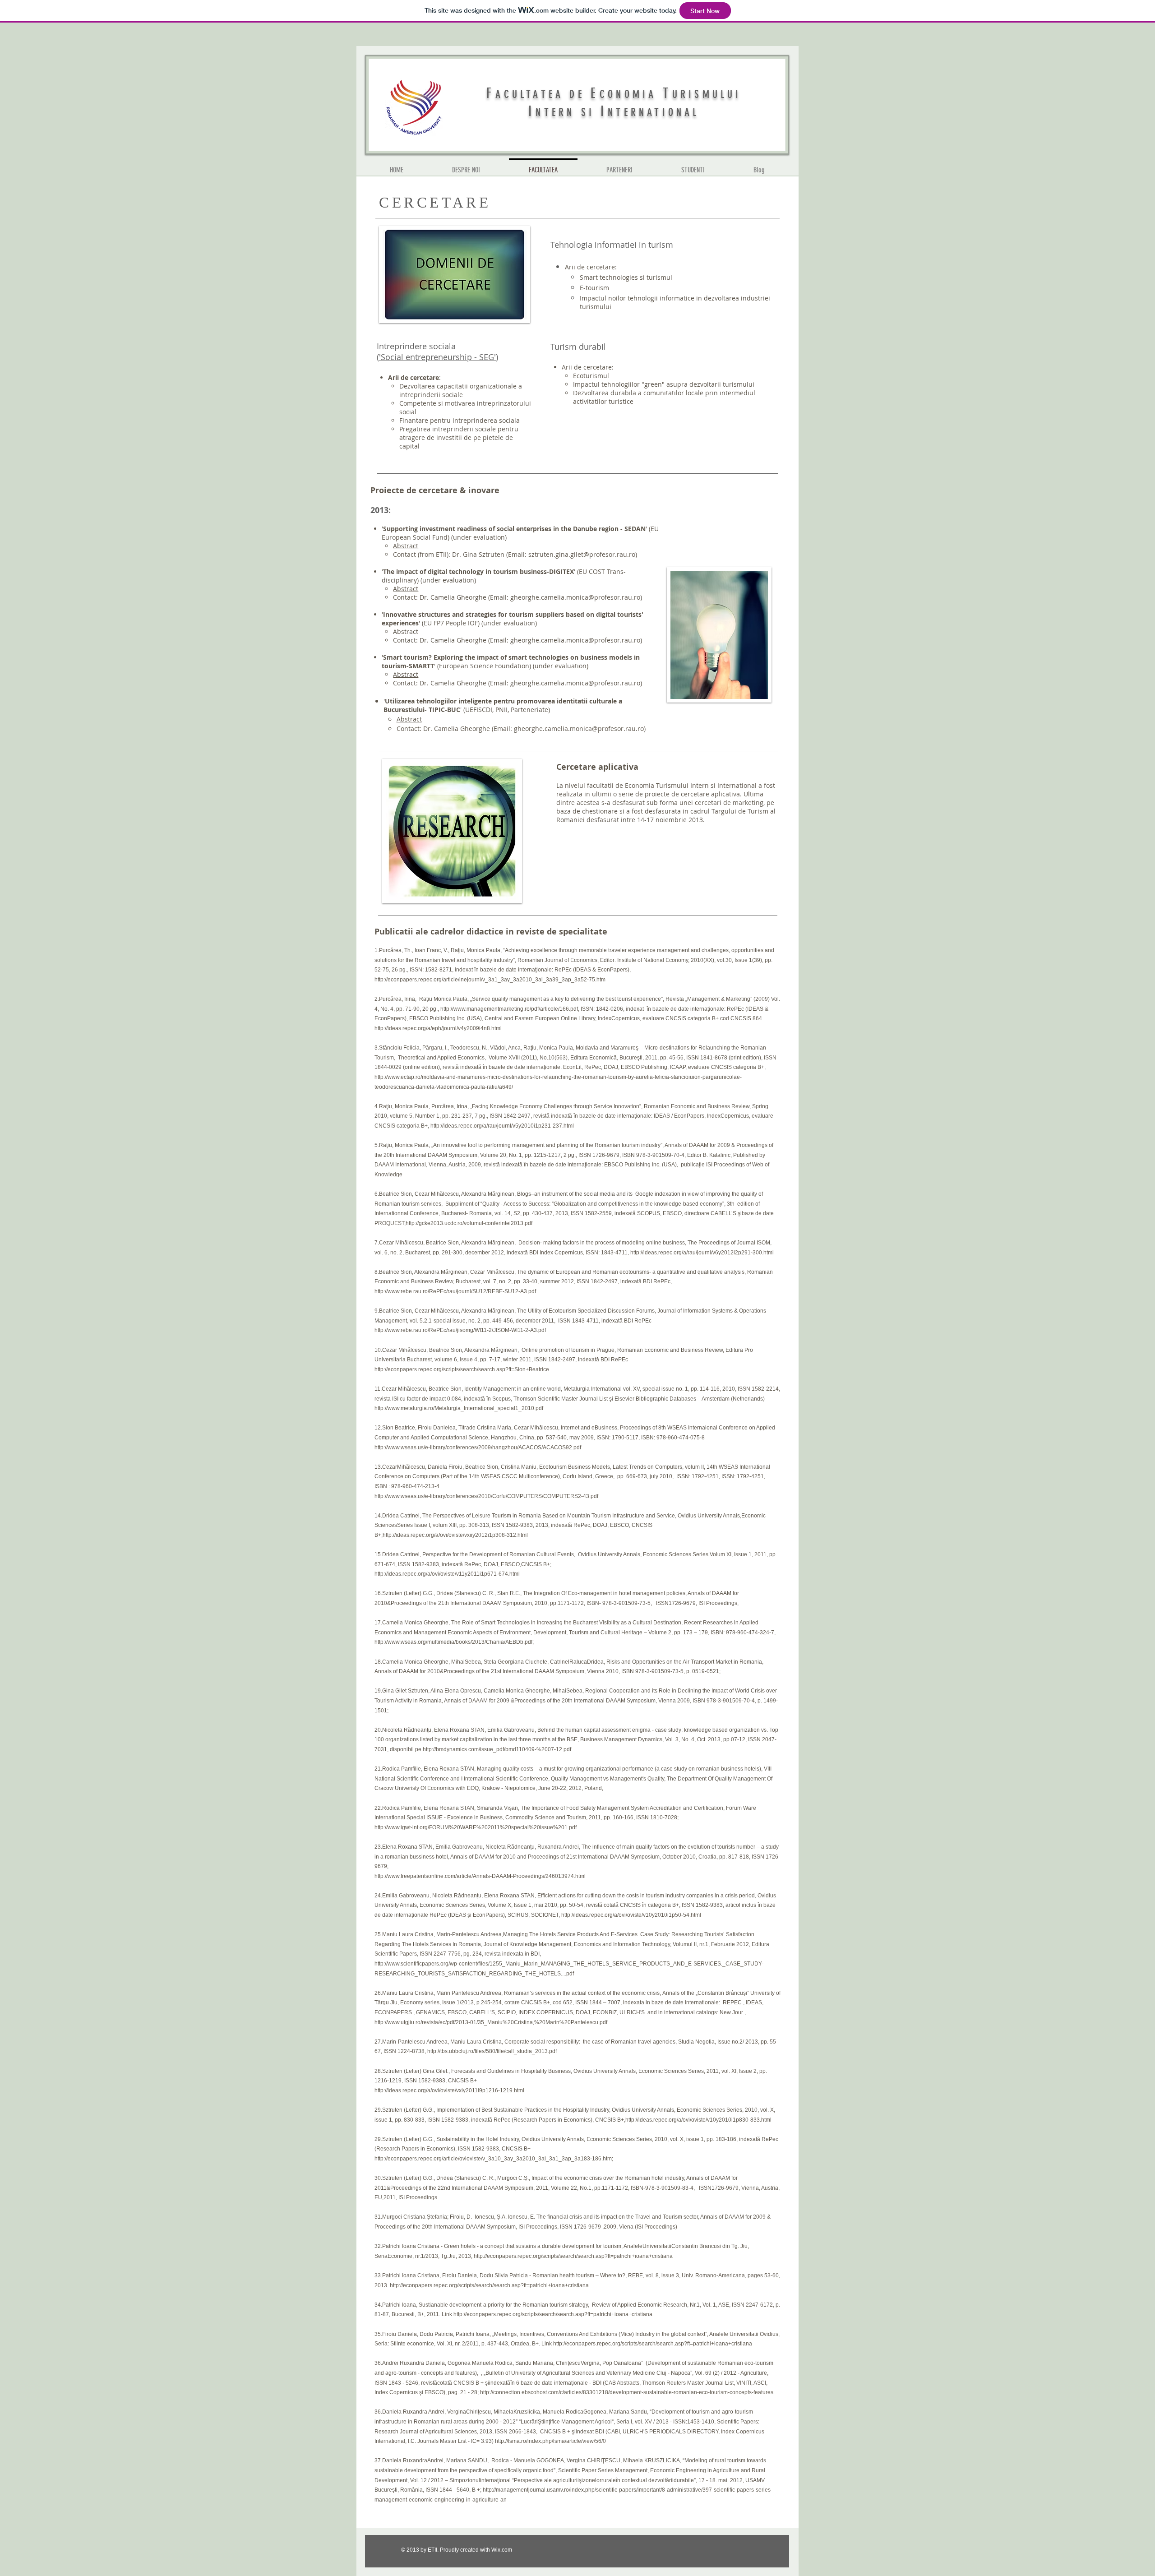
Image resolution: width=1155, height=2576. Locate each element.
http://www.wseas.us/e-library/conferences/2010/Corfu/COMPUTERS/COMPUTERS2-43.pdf (486, 1496)
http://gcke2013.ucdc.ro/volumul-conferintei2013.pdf (469, 1223)
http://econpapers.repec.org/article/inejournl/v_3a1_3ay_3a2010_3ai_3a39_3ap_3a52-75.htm (490, 980)
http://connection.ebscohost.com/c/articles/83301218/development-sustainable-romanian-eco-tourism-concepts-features (627, 2392)
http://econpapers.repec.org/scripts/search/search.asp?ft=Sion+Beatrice (462, 1369)
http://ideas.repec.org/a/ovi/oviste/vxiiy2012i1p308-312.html (455, 1535)
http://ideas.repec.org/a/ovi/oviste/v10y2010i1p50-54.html (631, 1915)
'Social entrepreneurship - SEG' (437, 357)
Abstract (406, 546)
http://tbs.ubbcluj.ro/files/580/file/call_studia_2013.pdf (492, 2051)
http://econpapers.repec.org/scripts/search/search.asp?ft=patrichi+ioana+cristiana (573, 2256)
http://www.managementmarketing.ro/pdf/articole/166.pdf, (510, 1009)
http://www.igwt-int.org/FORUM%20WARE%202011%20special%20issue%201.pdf (476, 1827)
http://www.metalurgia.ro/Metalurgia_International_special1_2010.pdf (459, 1408)
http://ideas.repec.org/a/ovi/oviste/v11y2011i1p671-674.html (447, 1574)
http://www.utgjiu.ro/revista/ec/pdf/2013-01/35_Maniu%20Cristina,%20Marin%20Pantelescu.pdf (491, 2022)
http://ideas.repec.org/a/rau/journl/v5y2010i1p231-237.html (502, 1126)
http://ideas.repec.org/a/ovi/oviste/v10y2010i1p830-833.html (698, 2120)
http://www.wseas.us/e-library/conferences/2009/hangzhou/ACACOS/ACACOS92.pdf (478, 1448)
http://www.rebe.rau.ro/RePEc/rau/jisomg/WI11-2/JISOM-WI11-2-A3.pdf (460, 1330)
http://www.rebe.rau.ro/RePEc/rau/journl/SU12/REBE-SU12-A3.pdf (455, 1291)
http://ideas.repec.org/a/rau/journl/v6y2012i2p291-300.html (702, 1253)
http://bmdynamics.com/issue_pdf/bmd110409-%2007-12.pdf (497, 1749)
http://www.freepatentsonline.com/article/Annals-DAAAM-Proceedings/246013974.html (480, 1876)
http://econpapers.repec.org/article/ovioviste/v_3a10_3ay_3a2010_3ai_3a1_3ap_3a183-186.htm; (494, 2159)
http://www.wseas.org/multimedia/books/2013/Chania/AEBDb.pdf (453, 1642)
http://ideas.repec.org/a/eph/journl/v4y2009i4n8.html (438, 1028)
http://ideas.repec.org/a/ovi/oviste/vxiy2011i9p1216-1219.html (449, 2090)
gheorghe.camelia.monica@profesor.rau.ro (575, 597)
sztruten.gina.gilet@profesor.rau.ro (582, 554)
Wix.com (502, 2550)
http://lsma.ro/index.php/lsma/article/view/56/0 (550, 2441)
